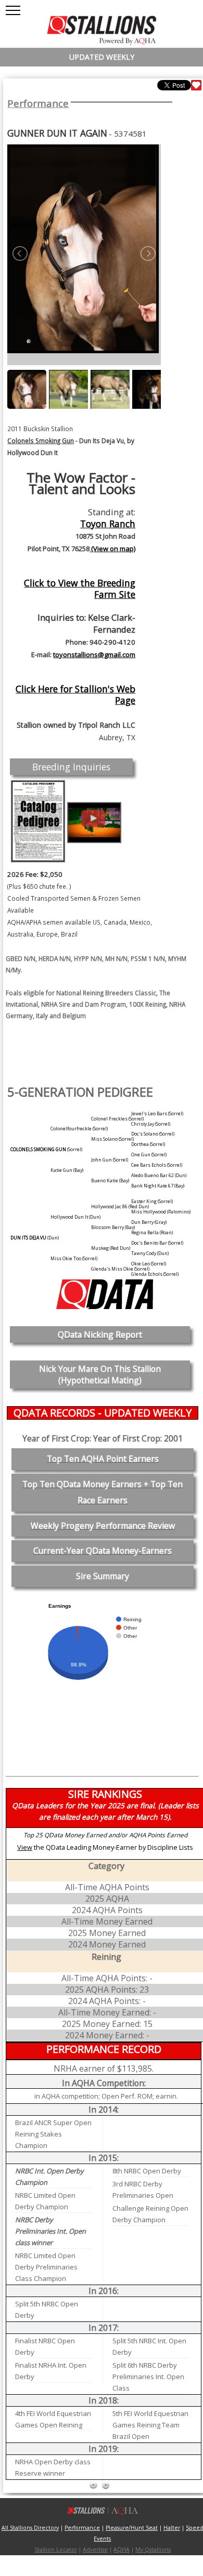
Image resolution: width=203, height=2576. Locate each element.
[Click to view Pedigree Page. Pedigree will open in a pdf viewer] (38, 821)
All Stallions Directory (30, 2528)
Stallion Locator (56, 2550)
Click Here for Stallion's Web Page (75, 695)
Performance (38, 103)
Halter (172, 2528)
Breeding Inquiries (71, 767)
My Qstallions (153, 2550)
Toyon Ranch (108, 524)
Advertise (95, 2550)
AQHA (122, 2550)
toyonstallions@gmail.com (94, 655)
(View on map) (112, 549)
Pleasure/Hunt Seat (132, 2528)
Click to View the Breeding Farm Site (80, 589)
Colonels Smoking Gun (41, 441)
